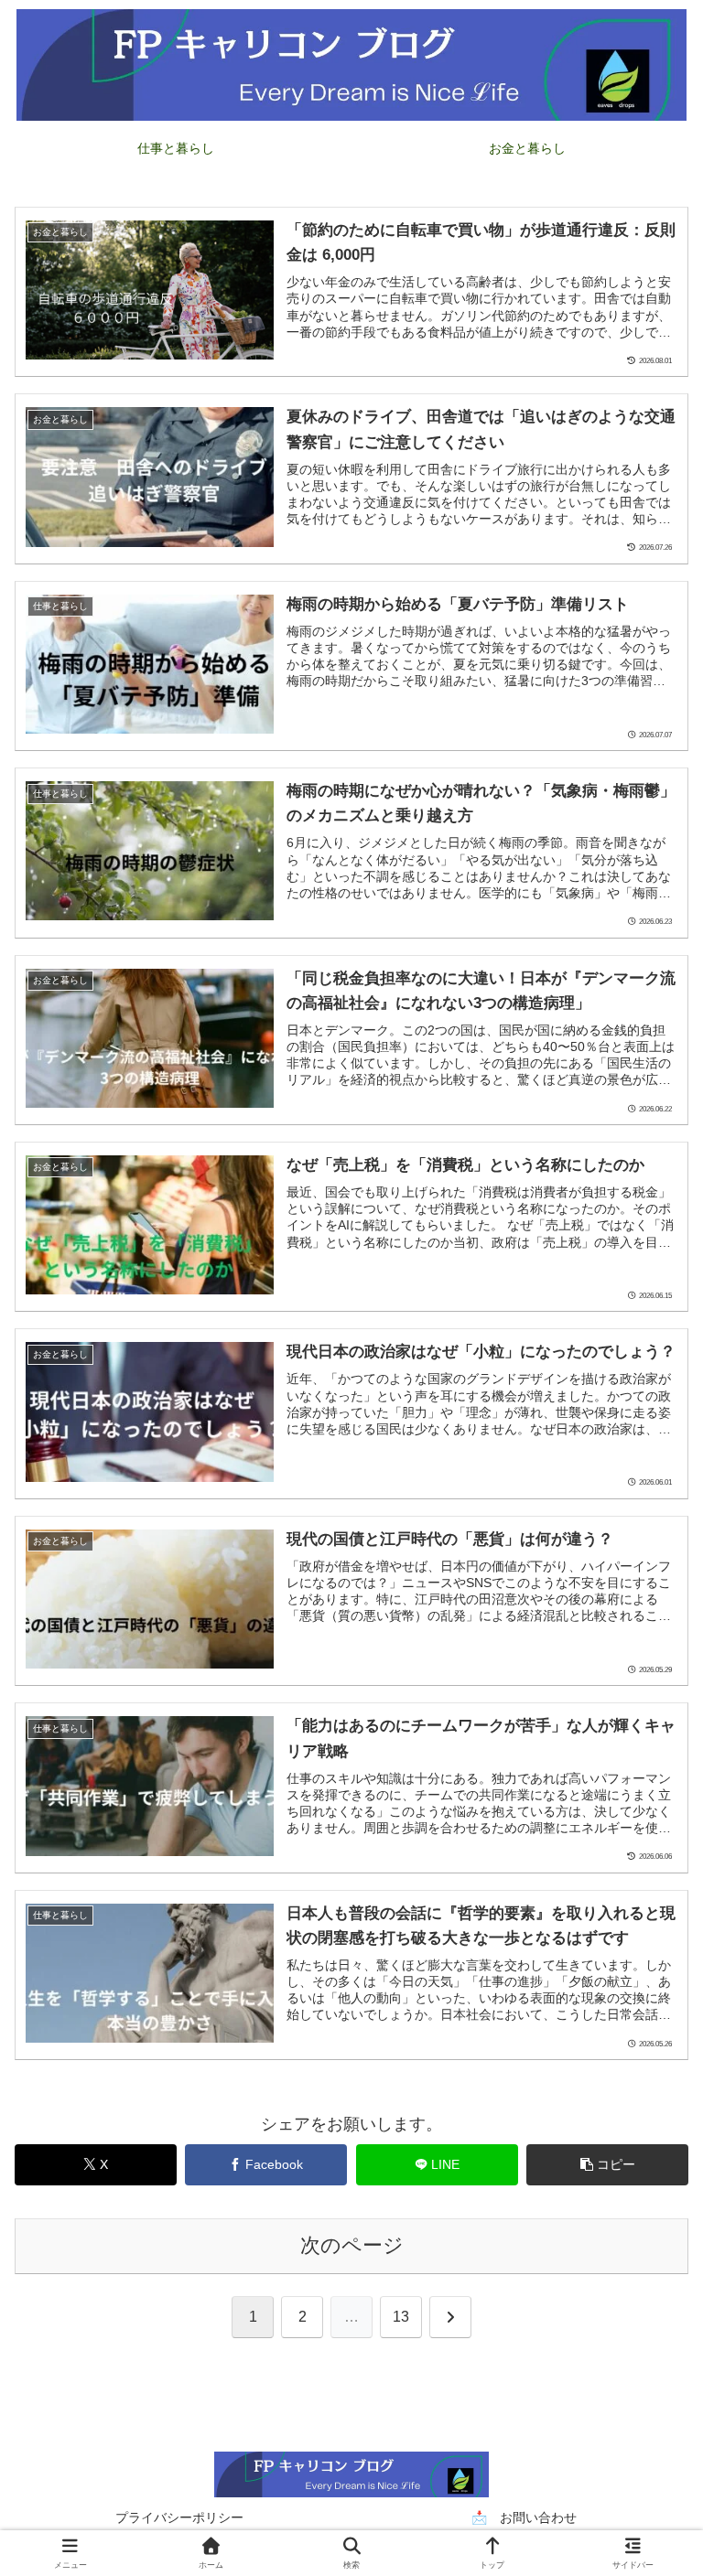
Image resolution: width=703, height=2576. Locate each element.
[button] (607, 2165)
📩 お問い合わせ (524, 2517)
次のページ (352, 2245)
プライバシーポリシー (179, 2517)
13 (401, 2317)
